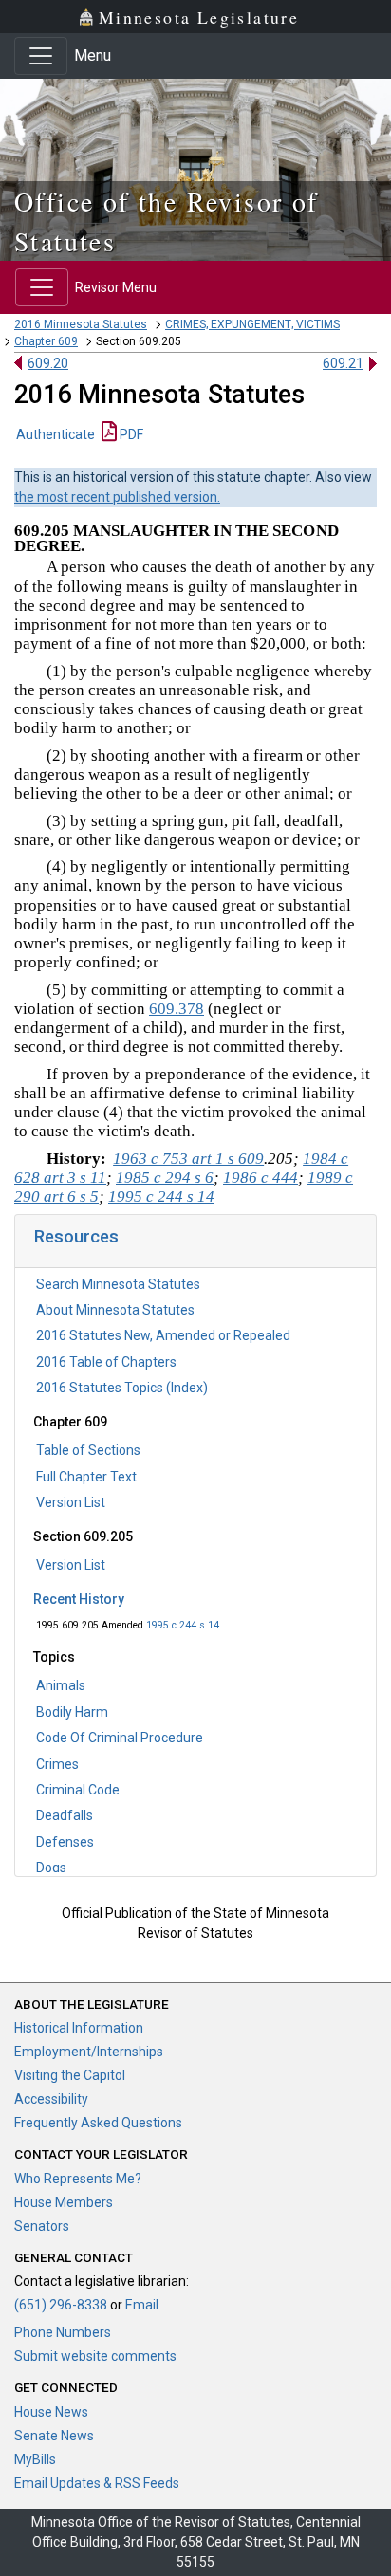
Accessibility (51, 2099)
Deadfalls (65, 1815)
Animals (61, 1685)
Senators (42, 2226)
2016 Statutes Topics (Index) (122, 1388)
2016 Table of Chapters (106, 1362)
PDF (130, 434)
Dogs (51, 1868)
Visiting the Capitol (70, 2075)
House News (51, 2412)
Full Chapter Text (86, 1477)
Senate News (54, 2436)
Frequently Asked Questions (98, 2123)
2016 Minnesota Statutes (81, 324)
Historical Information (79, 2028)
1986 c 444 (261, 1178)
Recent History (79, 1599)
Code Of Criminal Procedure (120, 1738)
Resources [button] (76, 1236)
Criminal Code (78, 1790)
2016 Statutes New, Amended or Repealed (163, 1335)
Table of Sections (88, 1450)
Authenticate (56, 434)
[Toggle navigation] (41, 56)
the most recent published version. (117, 497)
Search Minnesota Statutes (118, 1284)
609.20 (48, 363)
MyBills (35, 2459)
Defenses (65, 1842)
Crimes (57, 1764)
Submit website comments (95, 2356)
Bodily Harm (72, 1712)
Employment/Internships (89, 2052)
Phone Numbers (63, 2332)
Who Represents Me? (78, 2179)
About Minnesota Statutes (115, 1310)
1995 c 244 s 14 (183, 1625)
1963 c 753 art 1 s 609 (188, 1159)
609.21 (343, 363)
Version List (71, 1502)
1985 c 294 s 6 (165, 1178)
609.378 (177, 1009)
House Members (64, 2202)
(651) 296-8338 (61, 2305)
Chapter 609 (46, 341)
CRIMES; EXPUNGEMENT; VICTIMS (252, 324)
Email (142, 2305)
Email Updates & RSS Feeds (97, 2483)
